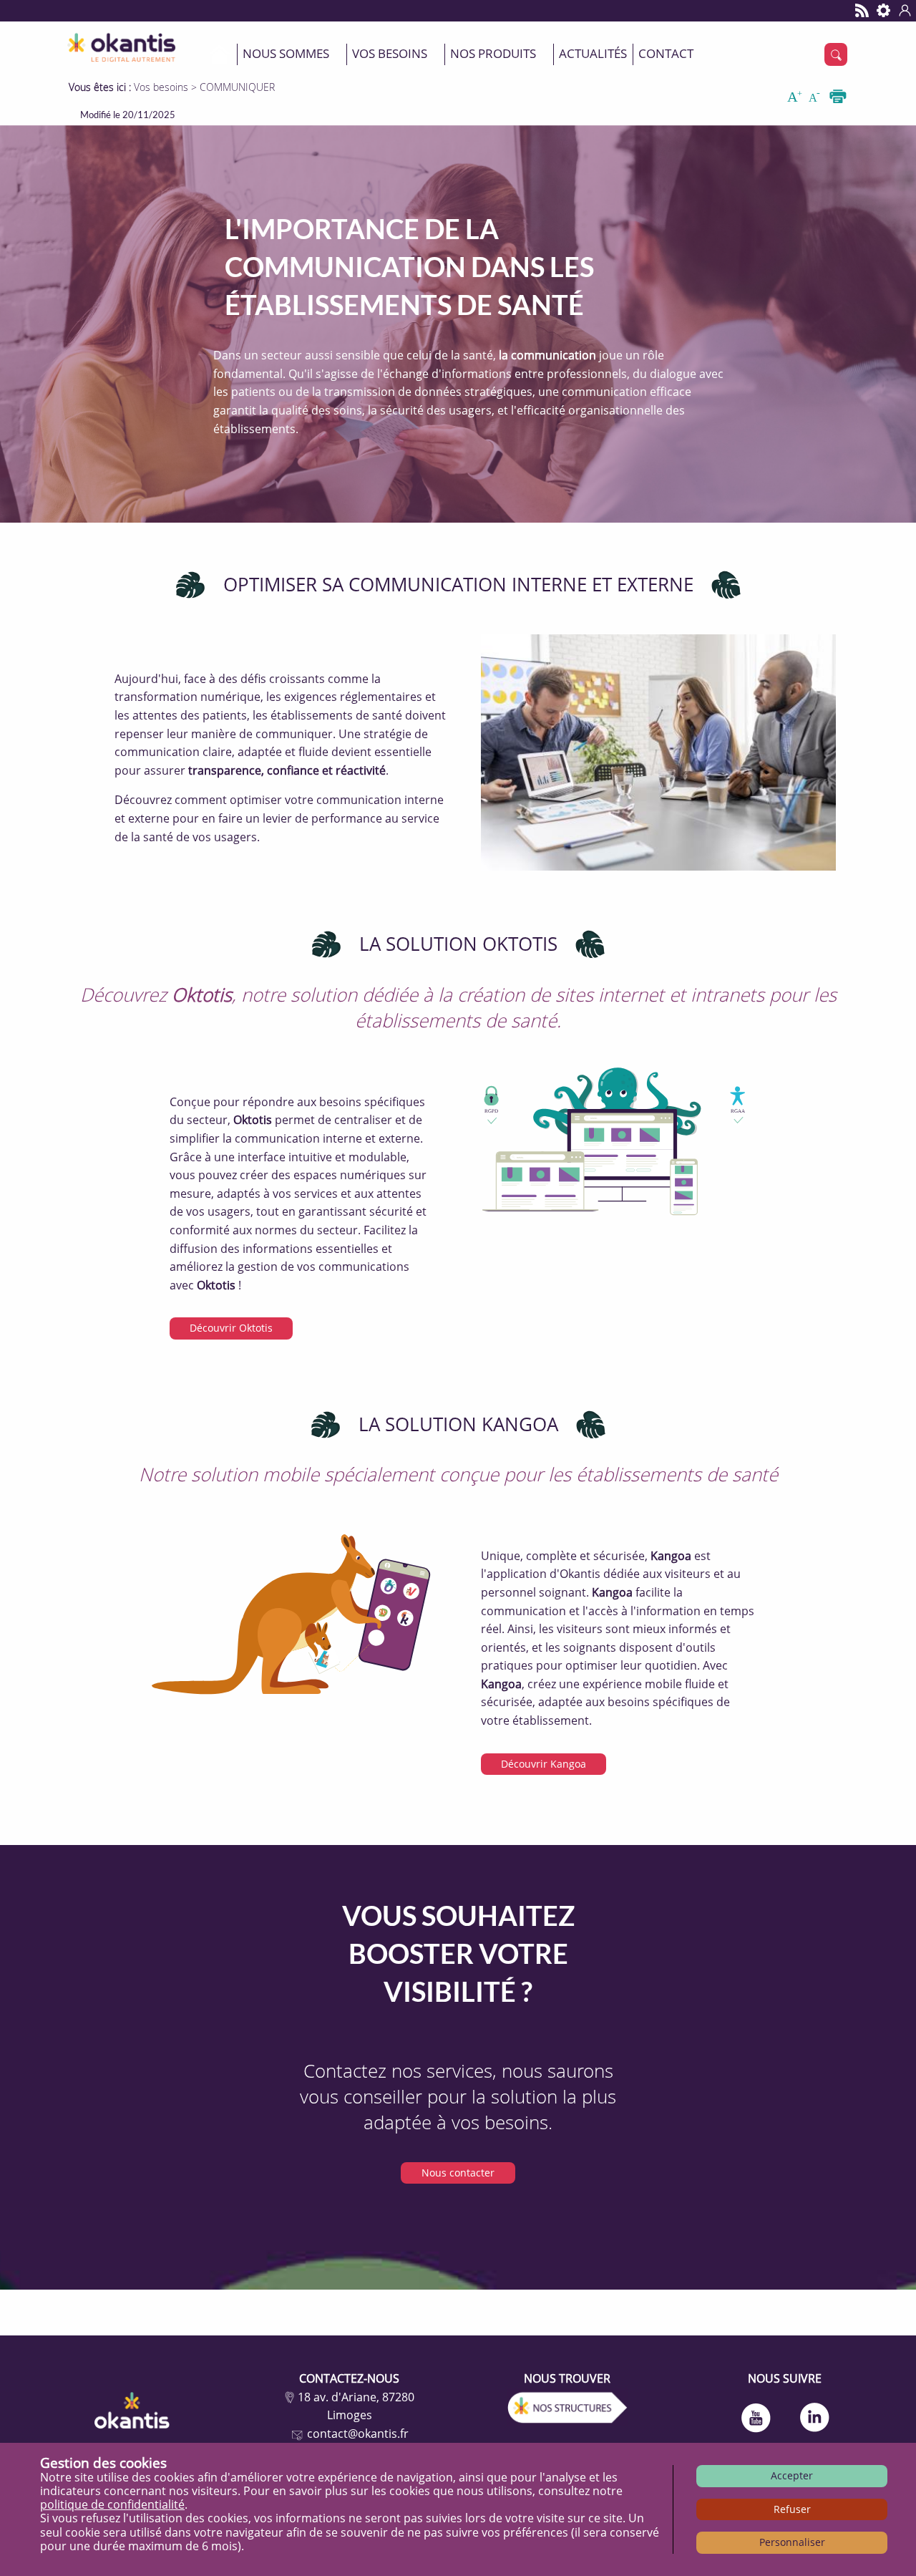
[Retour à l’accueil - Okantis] (124, 45)
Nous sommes (286, 53)
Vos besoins (390, 53)
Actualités (593, 53)
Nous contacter (458, 2173)
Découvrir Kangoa (544, 1764)
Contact (666, 53)
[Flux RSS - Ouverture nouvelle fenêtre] (862, 11)
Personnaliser (792, 2542)
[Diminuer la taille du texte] (817, 97)
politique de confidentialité (112, 2504)
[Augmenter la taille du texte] (796, 97)
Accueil (220, 54)
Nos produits (493, 53)
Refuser (792, 2509)
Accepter (792, 2475)
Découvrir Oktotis (231, 1328)
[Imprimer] (838, 97)
